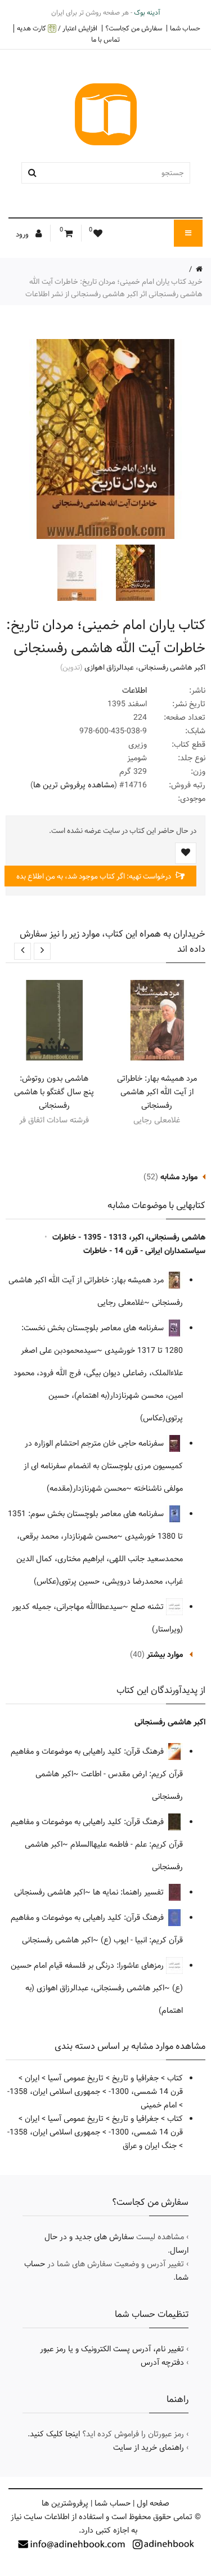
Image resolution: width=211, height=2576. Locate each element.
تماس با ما (105, 39)
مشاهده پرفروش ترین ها (74, 785)
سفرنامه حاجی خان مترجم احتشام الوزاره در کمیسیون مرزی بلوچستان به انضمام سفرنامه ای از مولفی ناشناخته (103, 1466)
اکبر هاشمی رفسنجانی (172, 667)
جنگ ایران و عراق (150, 2146)
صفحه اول (153, 2503)
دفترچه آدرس (162, 2363)
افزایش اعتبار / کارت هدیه (57, 28)
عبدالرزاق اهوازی (109, 667)
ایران (32, 2078)
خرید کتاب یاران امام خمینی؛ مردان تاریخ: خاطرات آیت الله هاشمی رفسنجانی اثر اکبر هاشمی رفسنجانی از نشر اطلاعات (114, 288)
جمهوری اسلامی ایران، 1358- (54, 2092)
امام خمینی (159, 2105)
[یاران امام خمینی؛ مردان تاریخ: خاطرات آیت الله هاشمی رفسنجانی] (134, 573)
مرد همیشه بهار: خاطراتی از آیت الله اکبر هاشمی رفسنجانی (157, 1092)
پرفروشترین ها (65, 2503)
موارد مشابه (179, 1177)
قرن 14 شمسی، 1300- (146, 2092)
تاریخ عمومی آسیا (76, 2078)
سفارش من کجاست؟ (134, 28)
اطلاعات (134, 690)
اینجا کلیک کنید (55, 2434)
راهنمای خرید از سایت (149, 2448)
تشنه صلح (148, 1607)
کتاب (175, 2078)
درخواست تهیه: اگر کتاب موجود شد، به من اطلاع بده (95, 876)
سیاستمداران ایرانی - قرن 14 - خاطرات (144, 1251)
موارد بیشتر (165, 1655)
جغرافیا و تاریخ (135, 2078)
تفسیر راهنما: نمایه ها (129, 1892)
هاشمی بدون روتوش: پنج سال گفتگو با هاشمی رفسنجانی (54, 1092)
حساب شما (185, 28)
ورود (23, 234)
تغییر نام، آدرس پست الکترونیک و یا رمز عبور (112, 2349)
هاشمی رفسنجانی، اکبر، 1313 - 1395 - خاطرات (129, 1237)
